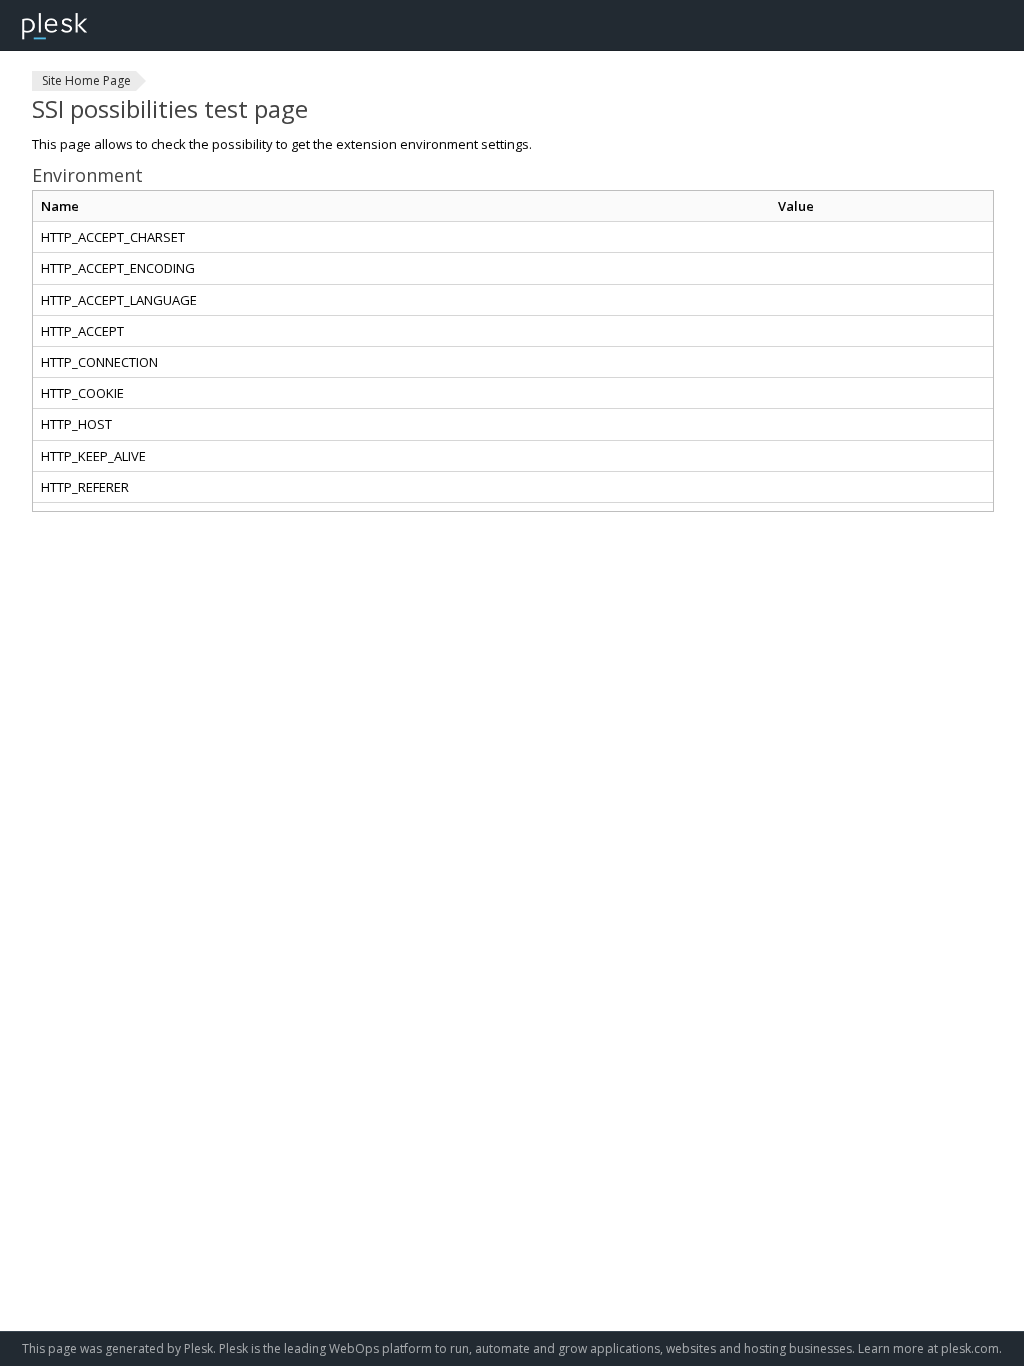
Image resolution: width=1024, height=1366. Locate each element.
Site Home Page (86, 80)
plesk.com (970, 1348)
